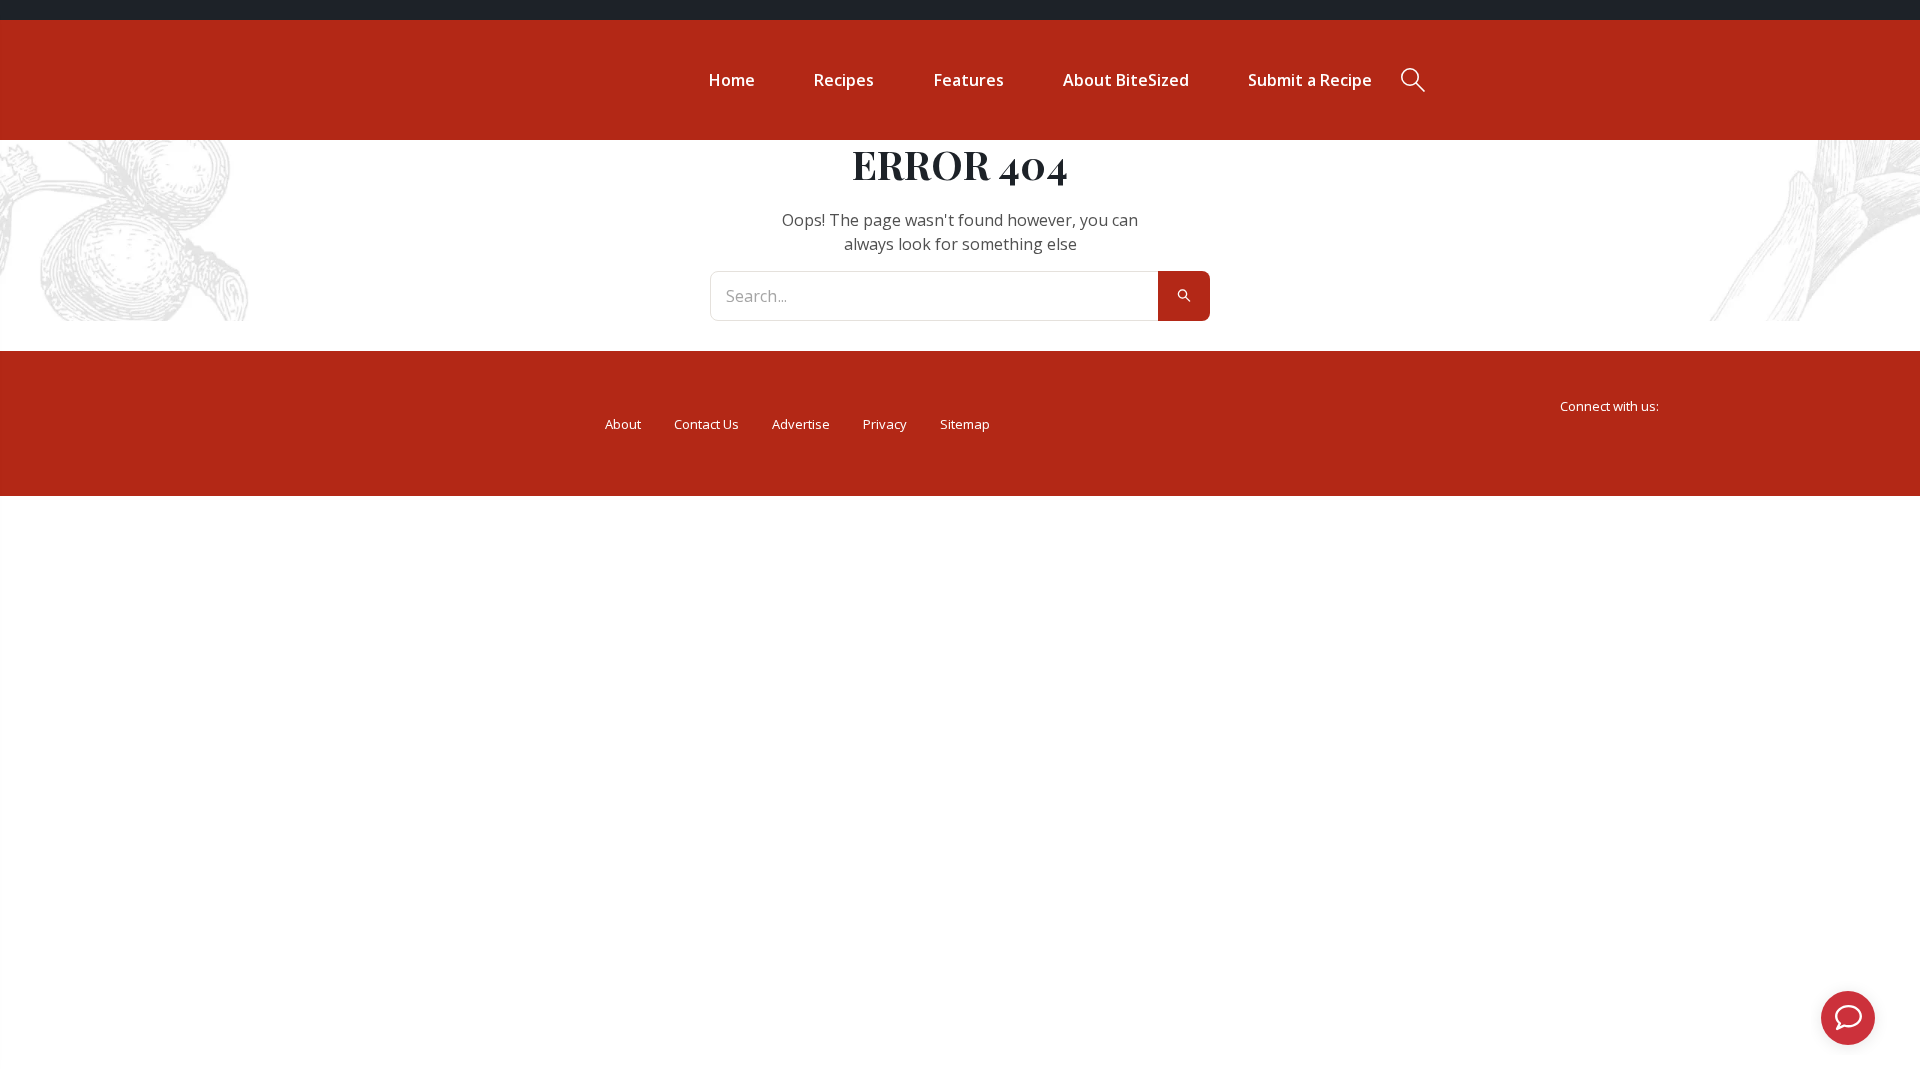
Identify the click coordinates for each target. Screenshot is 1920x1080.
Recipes (844, 80)
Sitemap (965, 424)
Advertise (801, 424)
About (623, 424)
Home (732, 80)
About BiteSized (1126, 80)
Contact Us (706, 424)
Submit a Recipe (1310, 80)
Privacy (885, 424)
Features (969, 80)
